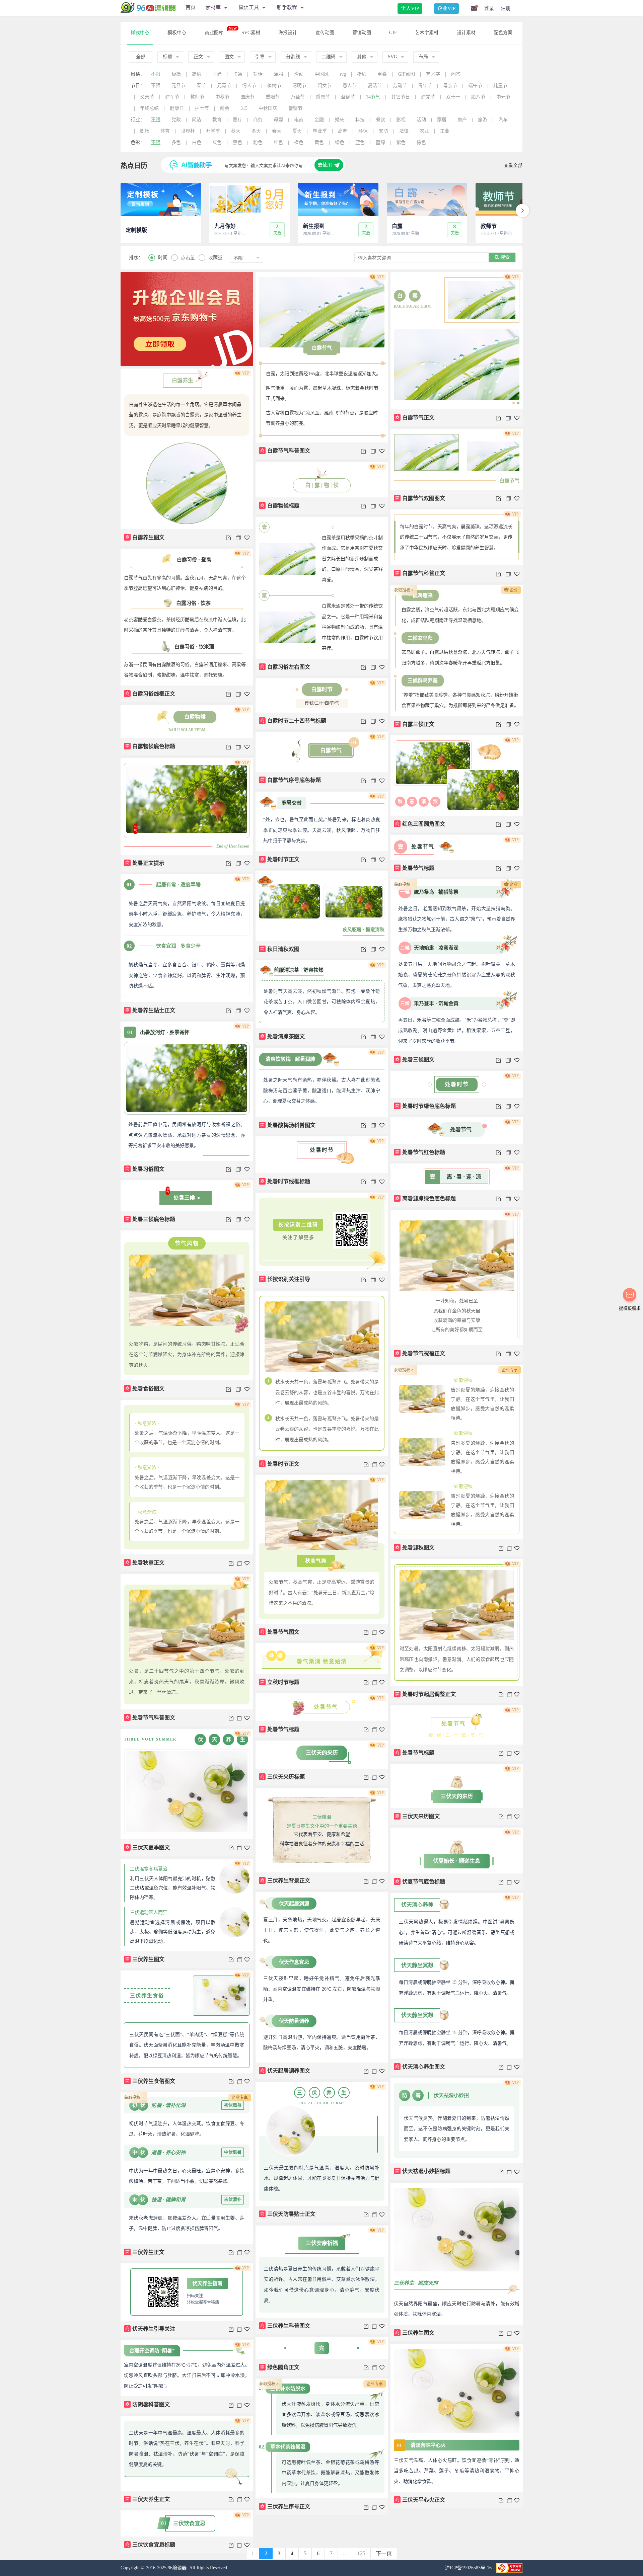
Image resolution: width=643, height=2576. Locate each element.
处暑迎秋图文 (415, 1548)
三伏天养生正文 (148, 2499)
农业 (424, 131)
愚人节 (350, 86)
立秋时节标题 (280, 1682)
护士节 (202, 108)
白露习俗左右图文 (285, 667)
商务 (258, 120)
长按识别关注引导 (285, 1279)
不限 (156, 74)
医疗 (237, 120)
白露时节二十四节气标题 (293, 721)
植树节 (274, 86)
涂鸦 (278, 74)
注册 (506, 8)
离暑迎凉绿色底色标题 (426, 1198)
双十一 (453, 97)
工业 (445, 131)
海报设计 (288, 33)
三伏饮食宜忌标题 (150, 2545)
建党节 (428, 97)
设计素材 (466, 33)
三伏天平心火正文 (420, 2500)
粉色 (258, 142)
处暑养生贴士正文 (150, 1010)
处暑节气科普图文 (150, 1718)
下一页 (384, 2553)
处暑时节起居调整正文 (426, 1694)
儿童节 (500, 86)
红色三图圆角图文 (420, 824)
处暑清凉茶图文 (283, 1036)
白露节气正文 (415, 418)
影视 (401, 120)
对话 (258, 74)
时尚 (217, 74)
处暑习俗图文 (145, 1169)
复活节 (375, 86)
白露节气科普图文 (285, 451)
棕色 (421, 142)
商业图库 (214, 33)
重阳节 (273, 97)
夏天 (297, 131)
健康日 (177, 108)
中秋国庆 (268, 108)
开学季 (213, 131)
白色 (197, 142)
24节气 (373, 97)
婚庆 (340, 120)
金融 (319, 120)
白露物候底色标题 (150, 746)
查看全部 (513, 166)
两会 (225, 108)
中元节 (503, 97)
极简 (176, 74)
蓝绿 (380, 142)
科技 (360, 120)
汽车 (503, 120)
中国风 (321, 74)
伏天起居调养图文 (285, 2071)
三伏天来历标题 (283, 1777)
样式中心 (140, 33)
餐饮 (380, 120)
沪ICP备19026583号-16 (469, 2568)
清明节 (299, 86)
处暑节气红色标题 (420, 1152)
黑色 (237, 142)
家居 (442, 120)
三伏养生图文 (145, 1959)
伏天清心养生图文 (420, 2067)
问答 (456, 74)
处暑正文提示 (145, 863)
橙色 (299, 142)
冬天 (256, 131)
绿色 (340, 142)
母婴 (278, 120)
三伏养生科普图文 (285, 2326)
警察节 (295, 108)
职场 (145, 131)
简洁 (197, 120)
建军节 (172, 97)
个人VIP (410, 8)
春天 (277, 131)
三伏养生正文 (145, 2252)
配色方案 (503, 33)
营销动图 (362, 33)
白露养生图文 (145, 537)
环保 (363, 131)
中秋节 (222, 97)
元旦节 (178, 86)
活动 (421, 120)
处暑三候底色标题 (150, 1219)
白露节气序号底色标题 (291, 780)
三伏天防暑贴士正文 (288, 2214)
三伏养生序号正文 (285, 2507)
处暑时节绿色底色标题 (426, 1106)
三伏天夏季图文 (148, 1847)
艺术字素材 (427, 33)
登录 (489, 8)
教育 (217, 120)
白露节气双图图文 (420, 498)
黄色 (319, 142)
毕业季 (320, 131)
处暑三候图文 (415, 1060)
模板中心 (177, 33)
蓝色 (360, 142)
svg (343, 74)
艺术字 (433, 74)
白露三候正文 (415, 724)
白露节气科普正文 (420, 573)
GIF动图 (406, 74)
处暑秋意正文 (145, 1563)
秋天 (236, 131)
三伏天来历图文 (418, 1816)
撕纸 (362, 74)
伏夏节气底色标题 (420, 1882)
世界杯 (188, 131)
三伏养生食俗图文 (150, 2081)
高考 (343, 131)
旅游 (483, 120)
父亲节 (147, 97)
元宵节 (224, 86)
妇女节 (325, 86)
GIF (393, 33)
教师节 (197, 97)
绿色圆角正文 (280, 2367)
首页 (191, 7)
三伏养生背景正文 (285, 1881)
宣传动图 (325, 33)
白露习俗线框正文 (150, 694)
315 (244, 108)
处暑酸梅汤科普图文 (288, 1125)
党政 (176, 120)
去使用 (325, 165)
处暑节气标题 (415, 868)
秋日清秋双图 (280, 949)
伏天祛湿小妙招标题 (423, 2171)
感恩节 (323, 97)
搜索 (504, 257)
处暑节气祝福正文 (420, 1353)
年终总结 (149, 108)
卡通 (237, 74)
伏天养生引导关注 (150, 2329)
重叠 (382, 74)
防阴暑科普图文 (148, 2404)
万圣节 (298, 97)
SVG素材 (251, 33)
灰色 (217, 142)
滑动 (299, 74)
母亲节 (450, 86)
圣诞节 (348, 97)
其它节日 (401, 97)
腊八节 (478, 97)
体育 (165, 131)
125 (361, 2553)
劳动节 (400, 86)
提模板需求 (630, 1308)
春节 (201, 86)
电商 (299, 120)
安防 (383, 131)
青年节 (425, 86)
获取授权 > (404, 590)
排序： (136, 258)
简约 (197, 74)
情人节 (249, 86)
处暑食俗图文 (145, 1389)
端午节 (475, 86)
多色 (176, 142)
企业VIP (446, 8)
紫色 (401, 142)
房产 (462, 120)
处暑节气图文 (280, 1632)
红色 (278, 142)
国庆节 (247, 97)
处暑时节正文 (280, 859)
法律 (404, 131)
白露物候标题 (280, 506)
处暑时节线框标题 (285, 1181)
